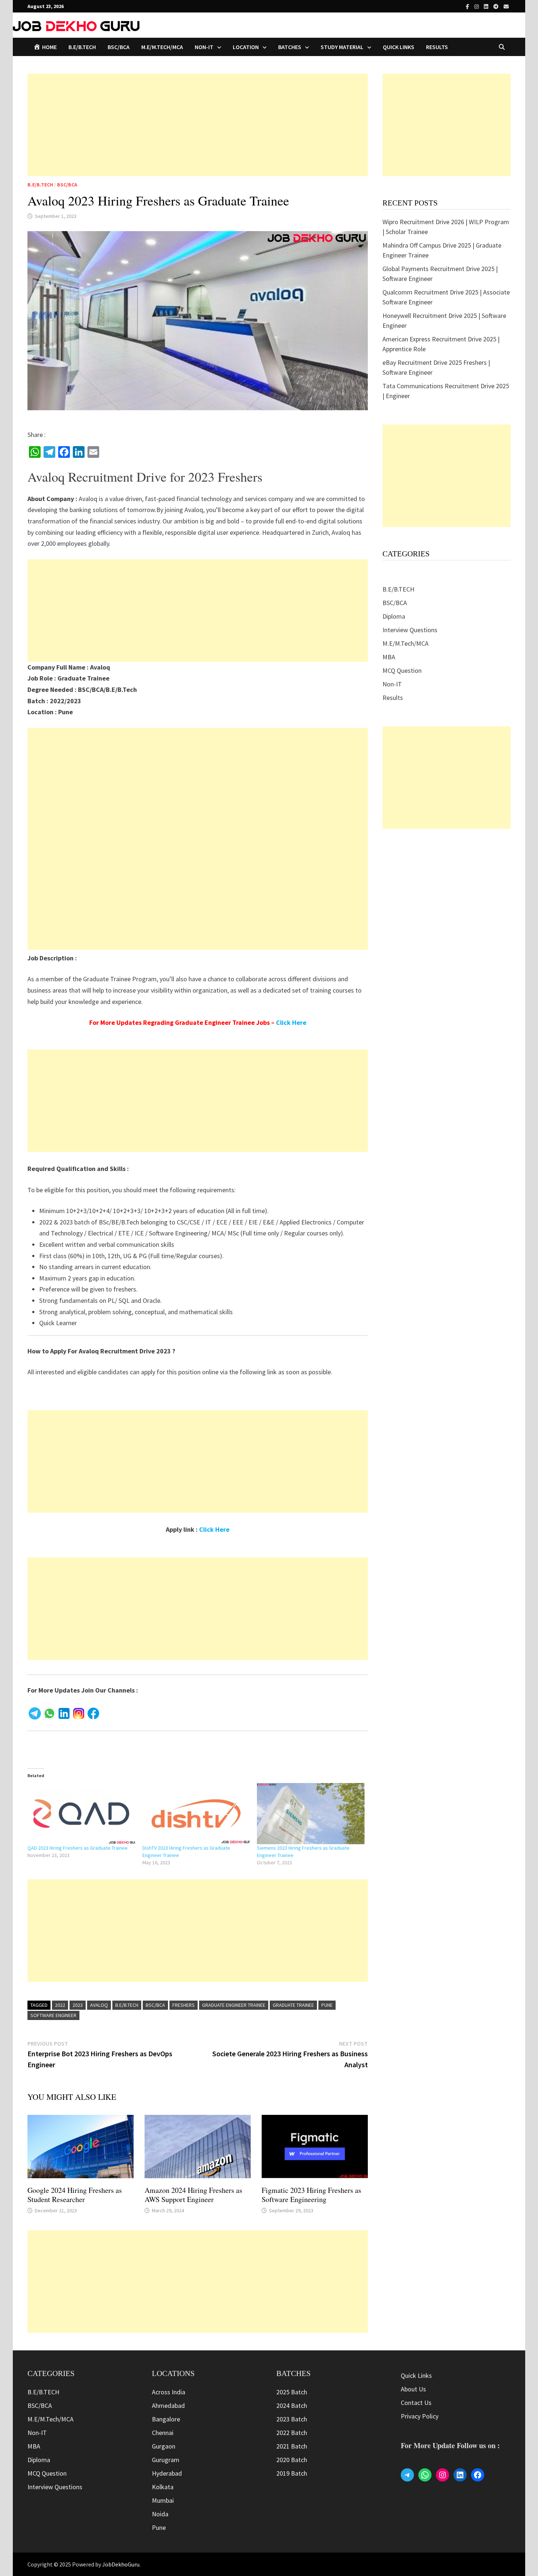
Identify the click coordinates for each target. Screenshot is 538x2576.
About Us (413, 2389)
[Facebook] (468, 6)
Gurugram (166, 2460)
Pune (327, 2005)
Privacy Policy (420, 2416)
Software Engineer (53, 2015)
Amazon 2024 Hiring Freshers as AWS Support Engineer (193, 2195)
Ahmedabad (168, 2405)
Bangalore (166, 2419)
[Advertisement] (198, 125)
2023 (78, 2005)
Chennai (163, 2433)
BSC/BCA (119, 47)
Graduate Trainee (293, 2005)
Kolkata (163, 2487)
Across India (169, 2392)
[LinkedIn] (487, 6)
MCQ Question (402, 670)
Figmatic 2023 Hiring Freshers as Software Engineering (311, 2195)
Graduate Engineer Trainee (234, 2005)
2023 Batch (292, 2419)
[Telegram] (497, 6)
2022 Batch (292, 2433)
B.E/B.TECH (82, 47)
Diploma (394, 616)
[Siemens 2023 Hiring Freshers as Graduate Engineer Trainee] (311, 1814)
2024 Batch (292, 2405)
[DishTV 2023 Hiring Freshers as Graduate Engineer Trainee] (196, 1814)
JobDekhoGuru (121, 2564)
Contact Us (416, 2403)
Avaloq (99, 2005)
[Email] (506, 6)
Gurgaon (164, 2446)
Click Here (291, 1022)
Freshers (184, 2005)
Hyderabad (167, 2473)
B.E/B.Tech (127, 2005)
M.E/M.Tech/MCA (162, 47)
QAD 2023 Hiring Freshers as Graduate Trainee (78, 1848)
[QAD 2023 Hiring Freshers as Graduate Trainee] (81, 1814)
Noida (160, 2514)
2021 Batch (292, 2446)
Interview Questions (410, 630)
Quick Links (399, 47)
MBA (389, 657)
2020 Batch (292, 2460)
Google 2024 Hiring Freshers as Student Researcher (75, 2195)
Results (437, 47)
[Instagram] (477, 6)
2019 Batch (292, 2473)
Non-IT (392, 684)
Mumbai (163, 2500)
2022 (60, 2005)
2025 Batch (292, 2392)
